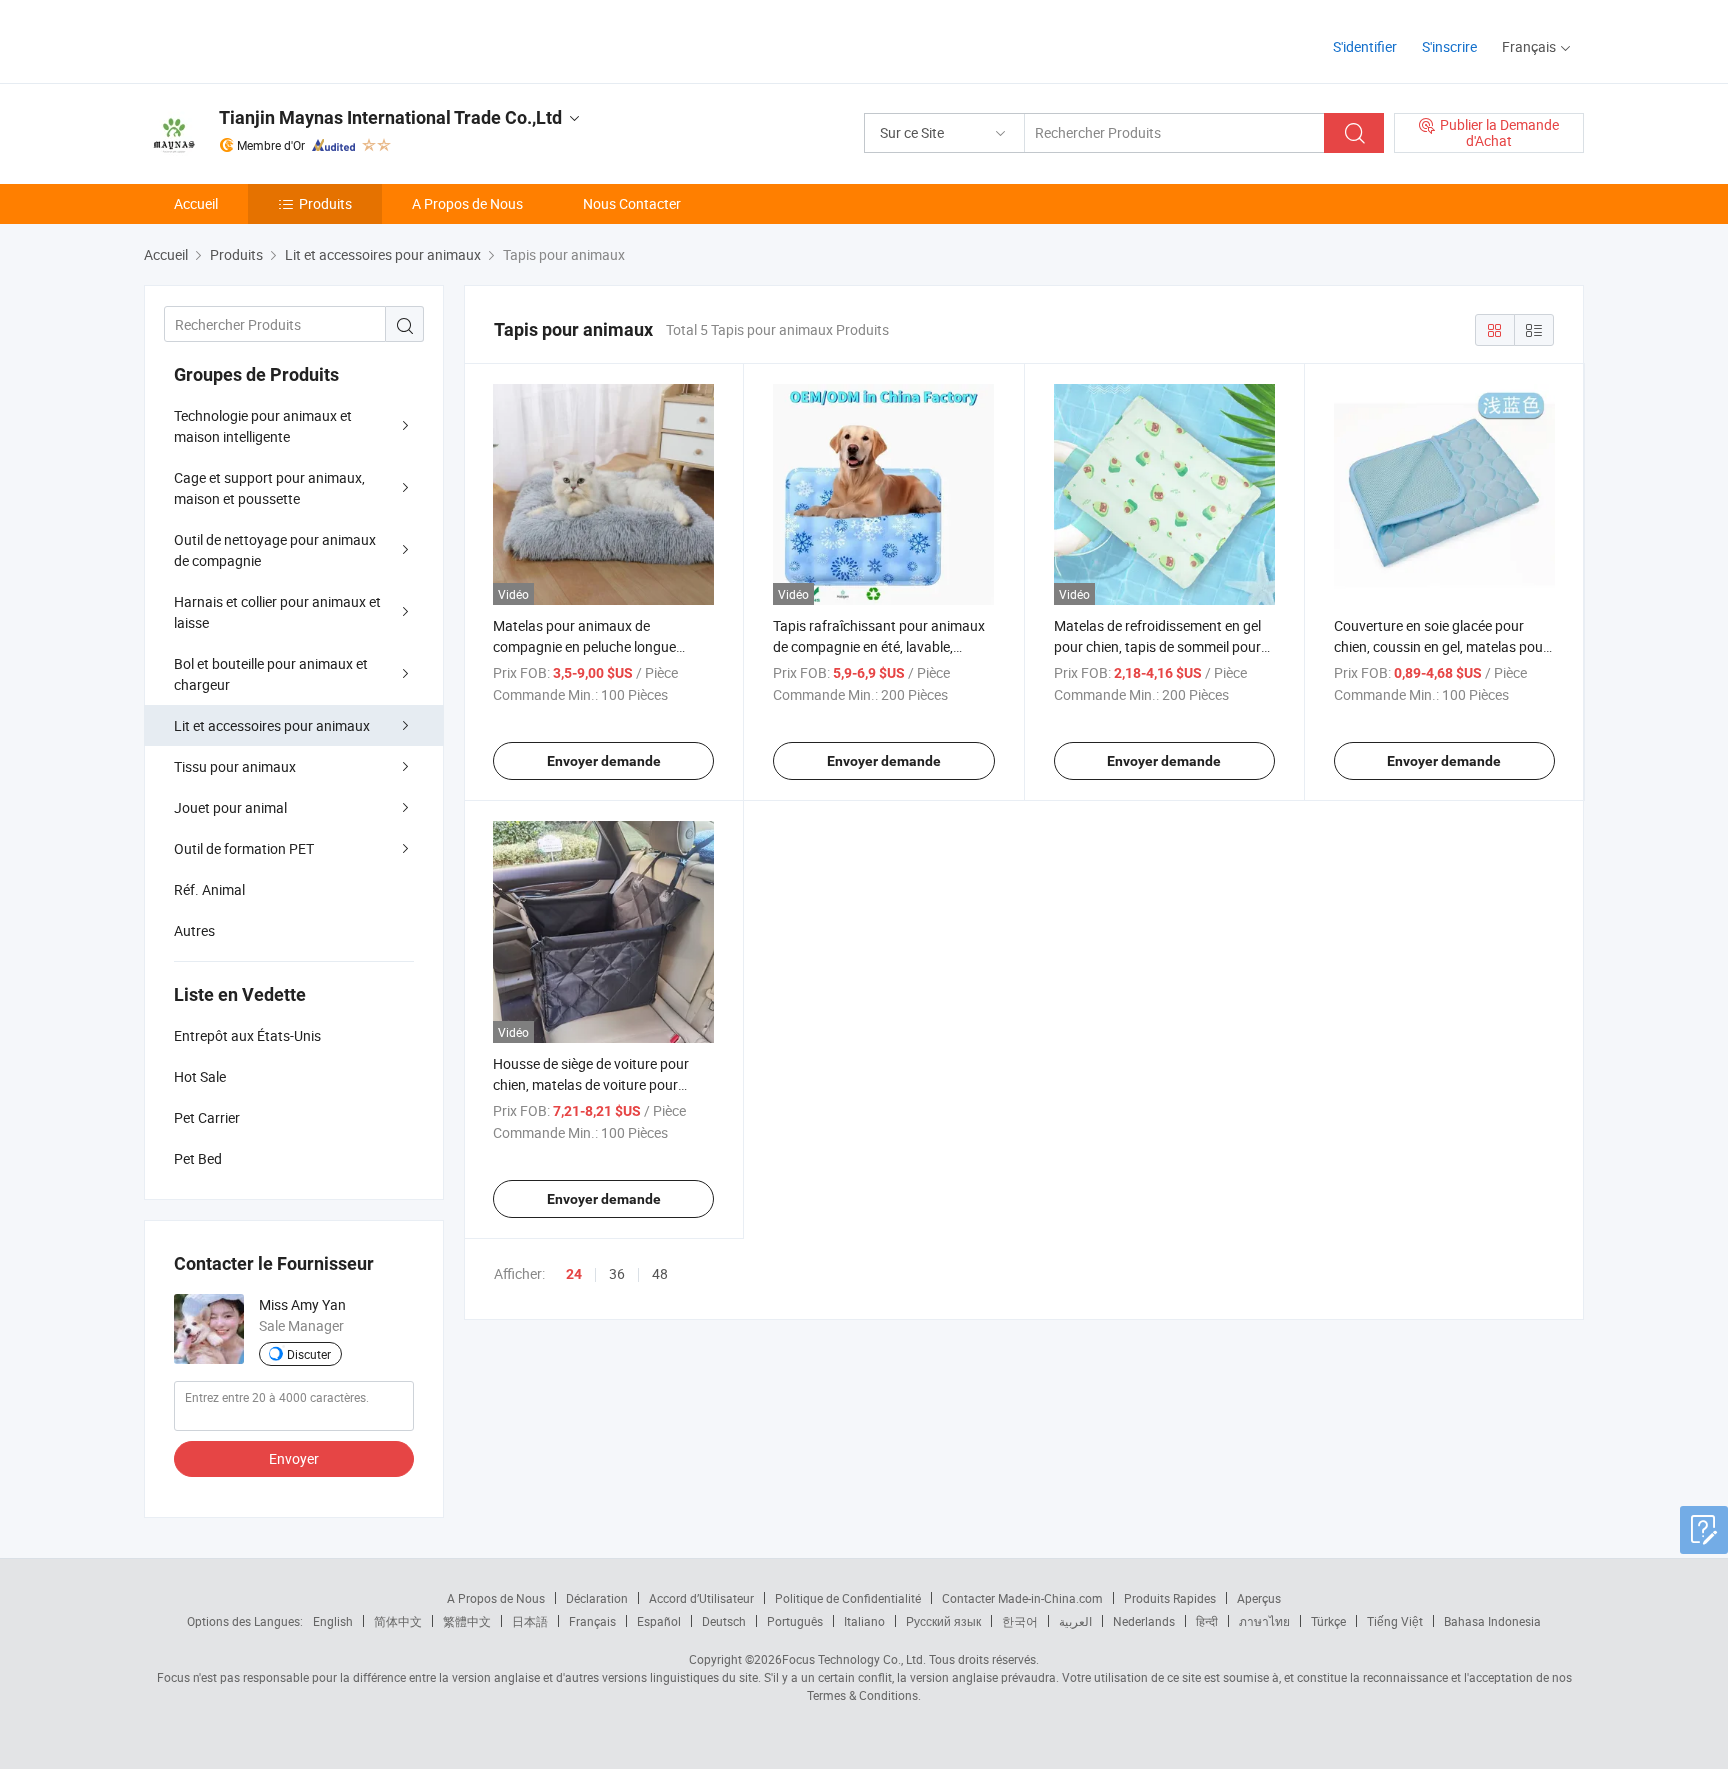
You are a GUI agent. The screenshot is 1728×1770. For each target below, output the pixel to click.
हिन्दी (1207, 1621)
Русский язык (943, 1621)
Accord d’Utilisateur (701, 1598)
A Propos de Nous (467, 203)
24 (574, 1274)
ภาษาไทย (1264, 1621)
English (333, 1621)
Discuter (309, 1354)
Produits (325, 203)
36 (617, 1273)
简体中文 (398, 1621)
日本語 (530, 1621)
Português (795, 1621)
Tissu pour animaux (235, 766)
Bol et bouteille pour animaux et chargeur (271, 674)
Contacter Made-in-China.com (1022, 1598)
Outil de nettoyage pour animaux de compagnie (275, 550)
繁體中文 (467, 1621)
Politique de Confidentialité (848, 1598)
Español (659, 1621)
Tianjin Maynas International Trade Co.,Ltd (390, 117)
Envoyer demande (604, 761)
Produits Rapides (1170, 1598)
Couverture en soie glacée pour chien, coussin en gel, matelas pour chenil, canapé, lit (1441, 646)
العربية (1075, 1621)
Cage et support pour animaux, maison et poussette (269, 488)
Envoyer (294, 1458)
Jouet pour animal (230, 807)
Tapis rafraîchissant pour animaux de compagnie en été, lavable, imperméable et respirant (879, 646)
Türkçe (1328, 1621)
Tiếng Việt (1395, 1621)
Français (592, 1621)
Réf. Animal (209, 889)
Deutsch (724, 1621)
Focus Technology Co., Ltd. (854, 1659)
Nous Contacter (632, 203)
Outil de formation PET (244, 848)
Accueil (196, 203)
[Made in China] (272, 39)
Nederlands (1144, 1621)
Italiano (864, 1621)
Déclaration (597, 1598)
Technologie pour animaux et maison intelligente (263, 426)
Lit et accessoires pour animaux (272, 725)
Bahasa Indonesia (1492, 1621)
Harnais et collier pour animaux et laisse (277, 612)
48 (660, 1273)
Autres (194, 930)
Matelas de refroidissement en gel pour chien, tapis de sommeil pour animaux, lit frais (1157, 646)
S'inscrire (1449, 46)
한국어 (1020, 1621)
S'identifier (1365, 46)
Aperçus (1259, 1598)
